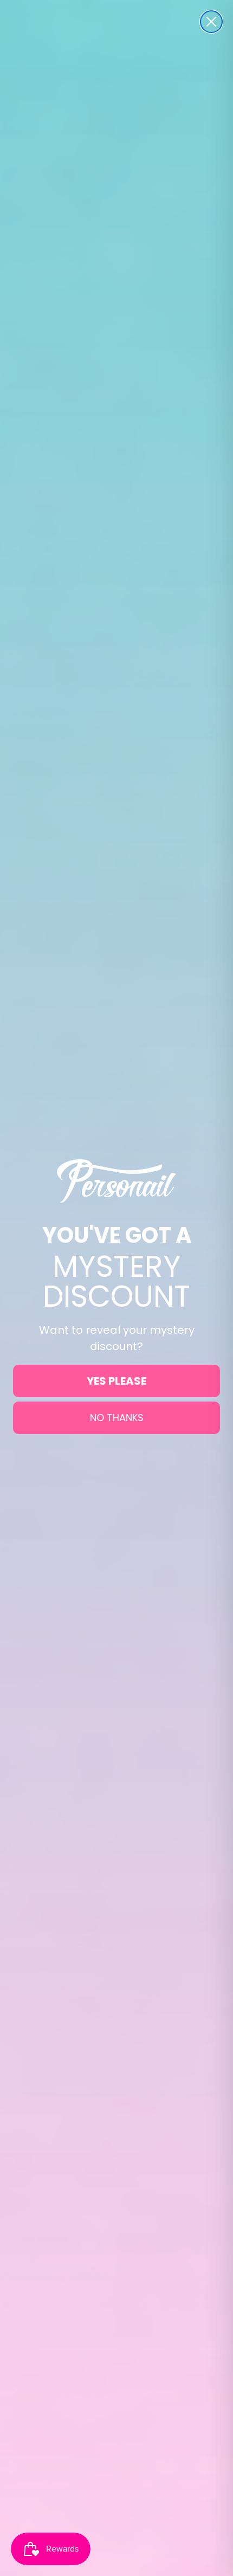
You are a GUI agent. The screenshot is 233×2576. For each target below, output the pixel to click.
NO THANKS (117, 1418)
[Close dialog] (211, 22)
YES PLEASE (116, 1381)
